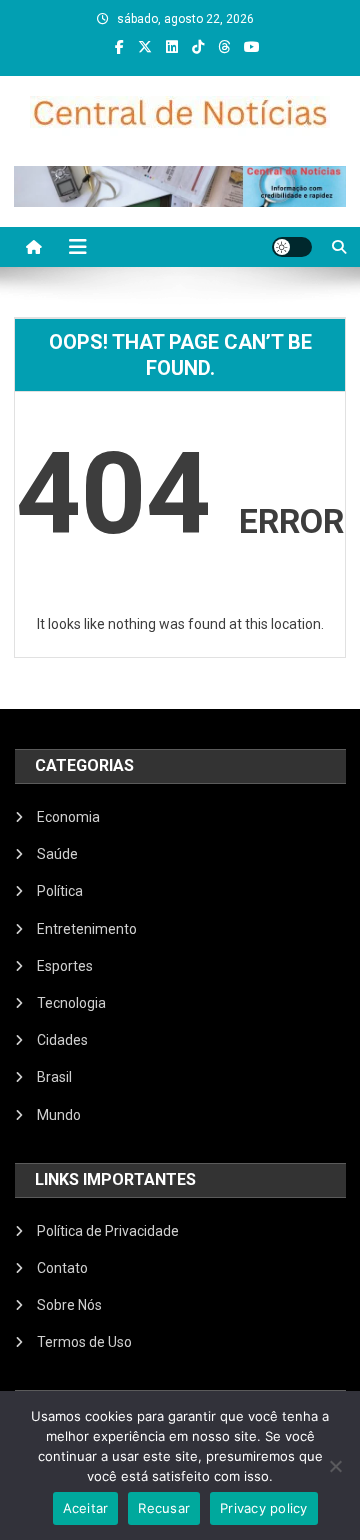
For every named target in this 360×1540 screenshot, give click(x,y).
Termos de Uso (84, 1342)
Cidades (62, 1040)
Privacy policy (264, 1508)
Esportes (65, 966)
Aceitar (86, 1508)
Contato (62, 1268)
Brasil (54, 1077)
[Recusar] (335, 1466)
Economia (68, 817)
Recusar (164, 1508)
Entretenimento (87, 929)
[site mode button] (292, 247)
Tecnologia (71, 1003)
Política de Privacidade (108, 1231)
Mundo (59, 1115)
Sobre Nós (69, 1305)
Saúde (57, 854)
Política (60, 891)
